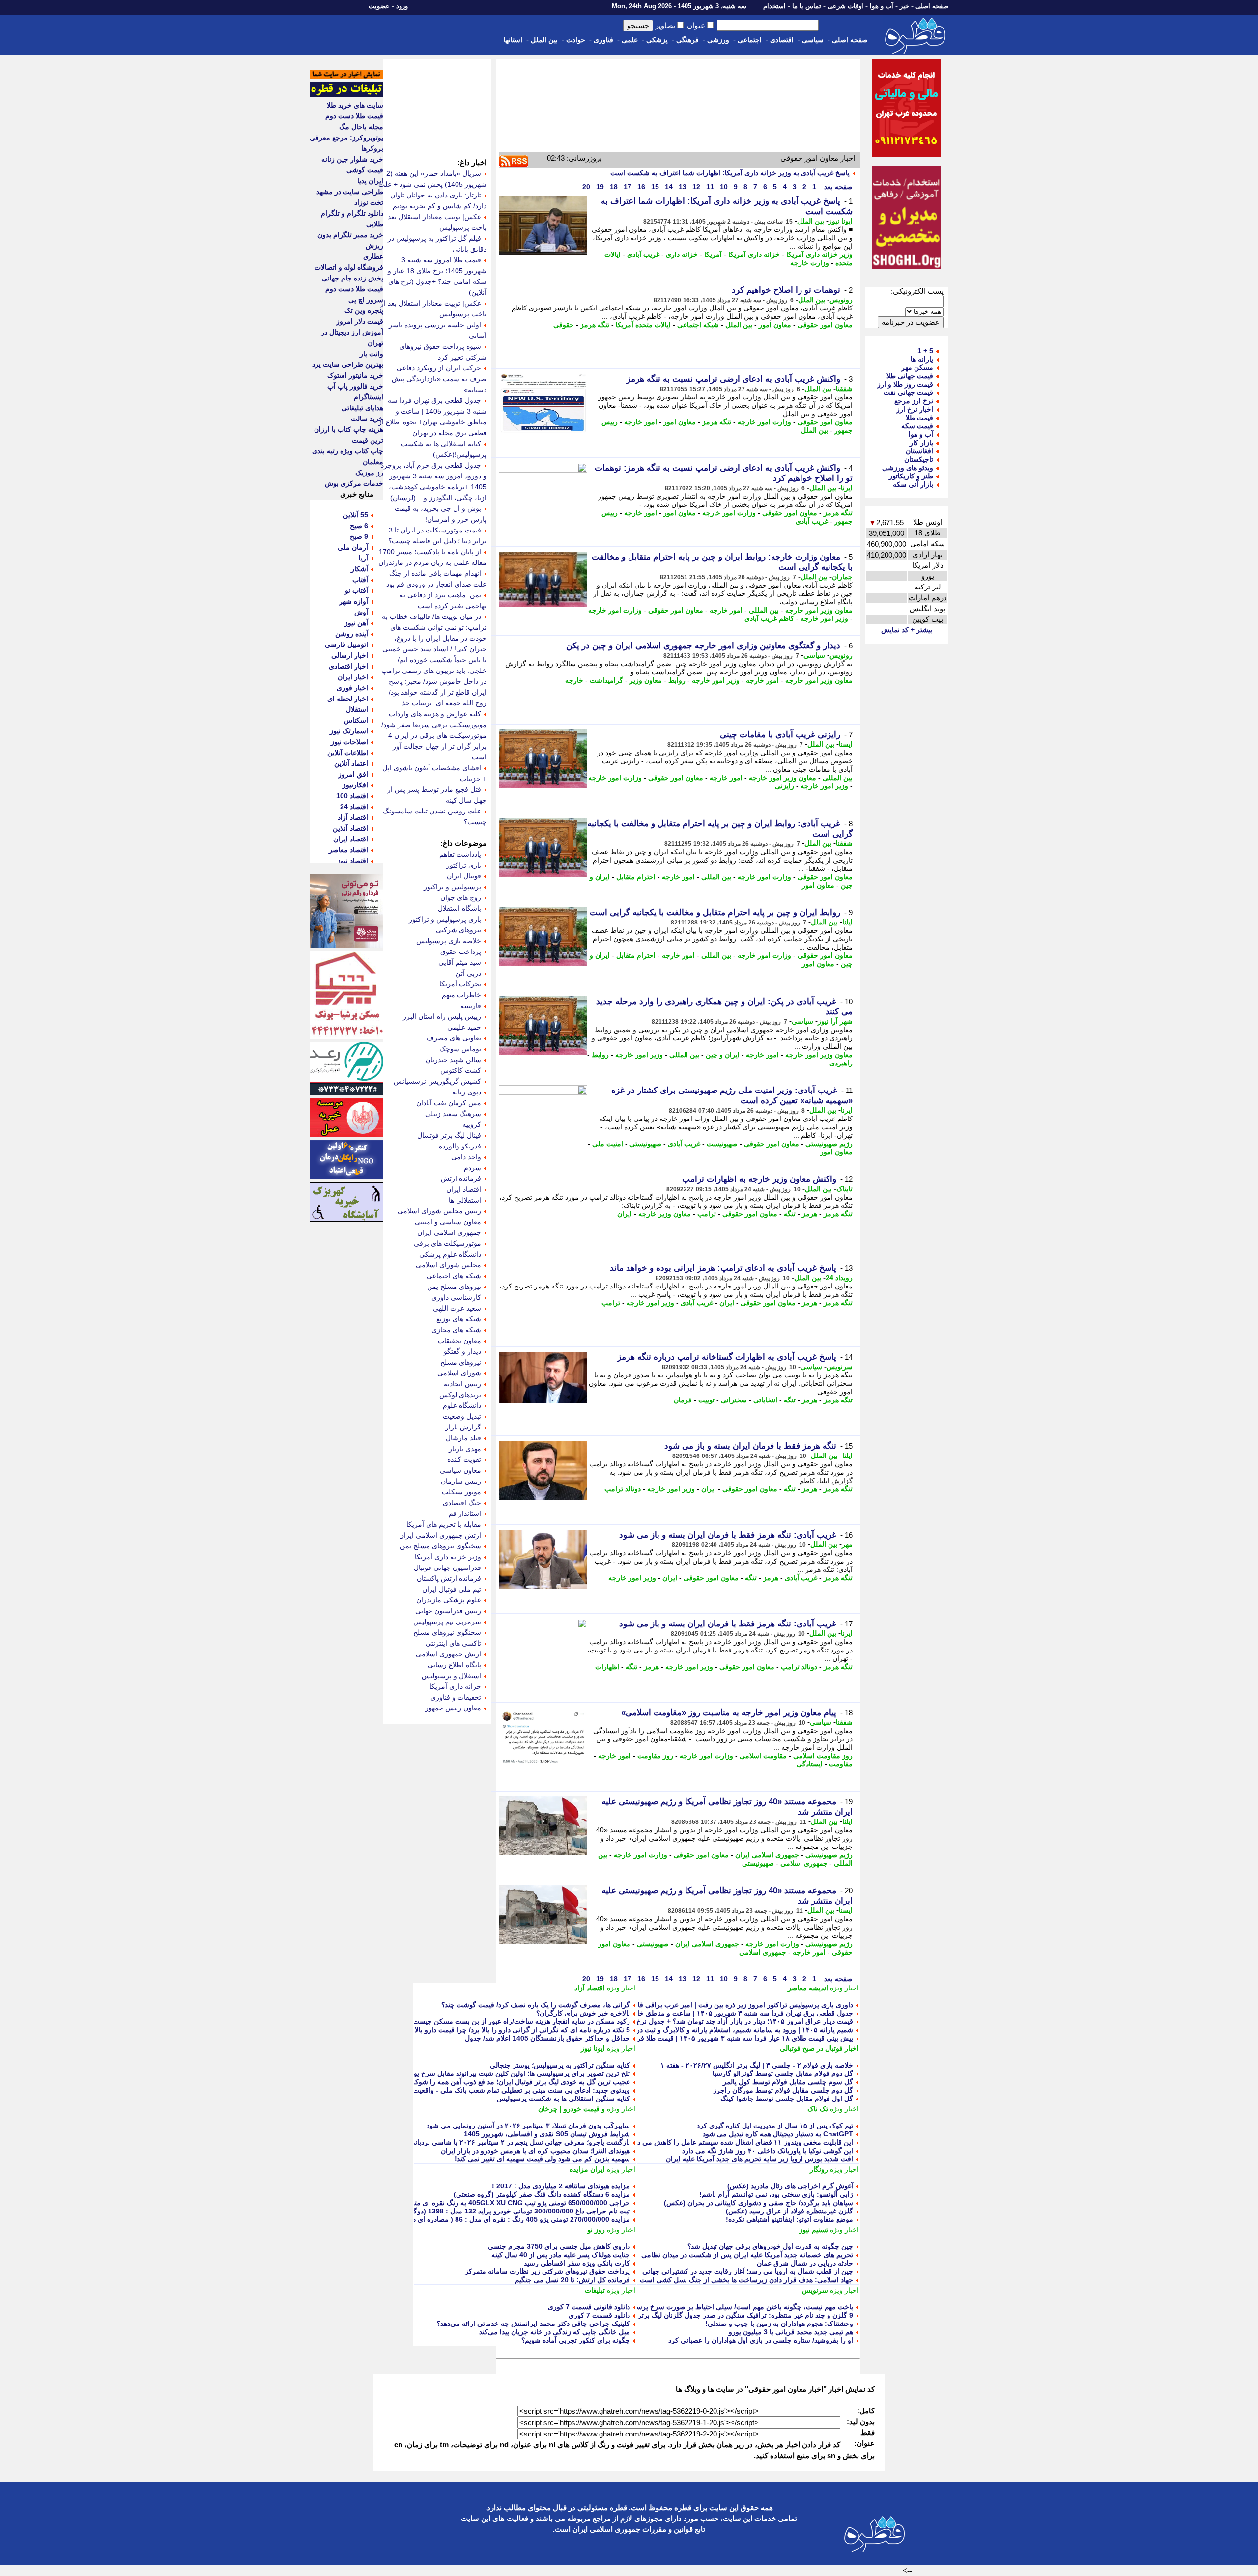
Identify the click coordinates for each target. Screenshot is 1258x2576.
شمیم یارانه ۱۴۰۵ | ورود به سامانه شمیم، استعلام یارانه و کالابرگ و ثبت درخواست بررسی (722, 2030)
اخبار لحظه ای (348, 699)
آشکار (359, 569)
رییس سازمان (461, 1481)
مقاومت (841, 1764)
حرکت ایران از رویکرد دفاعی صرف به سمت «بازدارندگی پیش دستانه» (439, 379)
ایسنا (846, 744)
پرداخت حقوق (461, 952)
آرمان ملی (353, 547)
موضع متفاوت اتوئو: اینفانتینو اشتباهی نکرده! (789, 2219)
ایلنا (847, 922)
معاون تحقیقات (459, 1341)
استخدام (774, 6)
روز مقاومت (655, 1756)
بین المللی (764, 610)
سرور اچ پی (366, 300)
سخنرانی (734, 1400)
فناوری (603, 40)
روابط (677, 680)
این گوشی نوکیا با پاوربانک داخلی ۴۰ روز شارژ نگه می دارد (768, 2151)
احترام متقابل (636, 877)
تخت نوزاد (369, 202)
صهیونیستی (645, 1144)
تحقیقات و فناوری (456, 1697)
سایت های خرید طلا (355, 105)
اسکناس (356, 720)
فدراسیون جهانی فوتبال (447, 1568)
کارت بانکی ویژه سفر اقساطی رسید (577, 2263)
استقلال (357, 709)
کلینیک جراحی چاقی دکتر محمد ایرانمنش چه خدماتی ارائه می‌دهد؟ (533, 2324)
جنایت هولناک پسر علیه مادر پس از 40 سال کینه (561, 2255)
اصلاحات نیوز (349, 742)
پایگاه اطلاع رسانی (454, 1665)
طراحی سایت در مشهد (350, 192)
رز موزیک (369, 473)
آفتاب (360, 580)
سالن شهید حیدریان (453, 1060)
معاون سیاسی (460, 1470)
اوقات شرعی (845, 6)
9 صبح (359, 536)
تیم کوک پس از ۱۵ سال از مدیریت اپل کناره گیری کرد (775, 2126)
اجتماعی (750, 40)
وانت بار (372, 354)
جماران (842, 577)
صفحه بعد (837, 187)
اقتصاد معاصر (348, 850)
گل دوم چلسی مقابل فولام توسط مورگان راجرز (783, 2090)
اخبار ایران (353, 677)
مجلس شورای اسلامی (448, 1265)
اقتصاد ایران (464, 1189)
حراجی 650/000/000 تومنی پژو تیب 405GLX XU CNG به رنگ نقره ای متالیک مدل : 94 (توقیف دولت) (481, 2203)
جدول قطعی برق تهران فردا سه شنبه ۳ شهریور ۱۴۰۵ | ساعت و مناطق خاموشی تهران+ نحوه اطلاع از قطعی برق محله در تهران (667, 2013)
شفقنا (844, 389)
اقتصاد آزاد (590, 1988)
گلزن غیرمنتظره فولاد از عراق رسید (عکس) (789, 2211)
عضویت (379, 6)
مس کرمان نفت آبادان (449, 1103)
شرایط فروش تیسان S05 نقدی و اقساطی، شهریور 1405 (547, 2134)
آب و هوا (882, 6)
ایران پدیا (370, 181)
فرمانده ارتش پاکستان (449, 1578)
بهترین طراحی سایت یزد (348, 364)
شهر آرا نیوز (835, 1021)
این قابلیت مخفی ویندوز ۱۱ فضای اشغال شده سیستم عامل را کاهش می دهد (742, 2142)
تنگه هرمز (595, 325)
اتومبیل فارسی (346, 644)
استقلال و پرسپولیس (451, 1676)
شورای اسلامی (459, 1373)
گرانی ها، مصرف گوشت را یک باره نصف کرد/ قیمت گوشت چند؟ (536, 2005)
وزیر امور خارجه (824, 618)
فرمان (683, 1400)
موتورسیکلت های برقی (447, 1243)
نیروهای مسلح (461, 1362)
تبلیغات (595, 2290)
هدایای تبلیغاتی (362, 408)
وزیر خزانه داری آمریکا (819, 254)
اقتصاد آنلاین (350, 828)
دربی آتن (468, 973)
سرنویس (840, 1367)
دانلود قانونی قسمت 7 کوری (589, 2307)
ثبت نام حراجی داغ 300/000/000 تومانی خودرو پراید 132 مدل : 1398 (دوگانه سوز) (509, 2211)
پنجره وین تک (364, 310)
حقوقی (564, 325)
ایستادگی (810, 1764)
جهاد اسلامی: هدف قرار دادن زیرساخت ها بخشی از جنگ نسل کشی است (746, 2280)
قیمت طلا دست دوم (354, 116)
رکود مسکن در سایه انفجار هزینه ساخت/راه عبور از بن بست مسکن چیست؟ (520, 2021)
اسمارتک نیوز (349, 731)
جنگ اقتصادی (462, 1503)
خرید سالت (367, 419)
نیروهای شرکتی (458, 930)
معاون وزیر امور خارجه (819, 610)
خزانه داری (682, 254)
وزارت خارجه (810, 263)
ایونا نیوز (841, 221)
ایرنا (847, 488)
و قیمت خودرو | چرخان (572, 2109)
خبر (904, 6)
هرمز (810, 1214)
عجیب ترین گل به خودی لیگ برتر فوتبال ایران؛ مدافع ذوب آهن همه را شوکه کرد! (513, 2082)
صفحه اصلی (932, 6)
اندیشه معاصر (808, 1988)
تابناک (844, 1189)
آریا (363, 558)
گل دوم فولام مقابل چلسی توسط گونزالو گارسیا (783, 2073)
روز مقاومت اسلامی (823, 1756)
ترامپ (707, 1214)
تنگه (790, 1214)
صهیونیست (722, 1144)
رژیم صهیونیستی (829, 1144)
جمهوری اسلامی (804, 1863)
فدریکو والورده (460, 1146)
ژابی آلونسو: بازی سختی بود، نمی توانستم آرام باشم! (776, 2194)
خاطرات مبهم (461, 995)
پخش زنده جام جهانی (353, 278)
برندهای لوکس (460, 1395)
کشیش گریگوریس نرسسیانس (437, 1081)
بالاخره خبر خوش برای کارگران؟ (583, 2013)
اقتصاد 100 (352, 796)
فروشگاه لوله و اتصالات (349, 267)
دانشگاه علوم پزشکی (450, 1254)
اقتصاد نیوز (353, 861)
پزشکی (657, 40)
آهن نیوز (356, 623)
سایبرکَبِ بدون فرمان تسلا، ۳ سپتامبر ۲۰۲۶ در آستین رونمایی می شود (528, 2126)
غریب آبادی (643, 254)
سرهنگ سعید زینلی (453, 1114)
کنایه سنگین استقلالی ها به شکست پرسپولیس (563, 2099)
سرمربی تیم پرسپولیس (447, 1622)
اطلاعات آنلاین (348, 753)
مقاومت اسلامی (763, 1756)
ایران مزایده (587, 2169)
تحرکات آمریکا (460, 984)
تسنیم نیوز (814, 2230)
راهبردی (841, 1063)
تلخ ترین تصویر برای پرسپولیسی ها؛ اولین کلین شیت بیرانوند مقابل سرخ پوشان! (514, 2073)
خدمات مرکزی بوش (354, 483)
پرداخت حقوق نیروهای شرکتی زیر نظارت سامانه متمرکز (547, 2271)
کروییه (472, 1124)
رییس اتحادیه (462, 1384)
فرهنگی (687, 40)
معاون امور (775, 325)
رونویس (841, 300)
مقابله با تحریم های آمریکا (444, 1524)
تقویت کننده (464, 1459)
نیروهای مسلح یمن (454, 1287)
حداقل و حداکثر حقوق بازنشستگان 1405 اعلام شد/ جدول (547, 2038)
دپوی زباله (467, 1092)
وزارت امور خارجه (764, 422)
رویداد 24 (839, 1278)
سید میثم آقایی (460, 962)
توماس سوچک (460, 1049)
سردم (472, 1168)
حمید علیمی (464, 1027)
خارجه (574, 680)
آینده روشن (352, 634)
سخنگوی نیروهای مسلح (447, 1632)
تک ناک (818, 2109)
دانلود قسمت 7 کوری (599, 2315)
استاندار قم (465, 1513)
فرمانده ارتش (461, 1178)
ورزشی (718, 40)
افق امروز (353, 774)
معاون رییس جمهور (453, 1708)
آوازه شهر (354, 601)
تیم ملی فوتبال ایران (452, 1589)
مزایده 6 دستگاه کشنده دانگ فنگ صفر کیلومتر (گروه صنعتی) (542, 2194)
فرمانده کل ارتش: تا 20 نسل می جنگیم (572, 2280)
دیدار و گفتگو (462, 1351)
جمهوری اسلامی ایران (767, 1855)
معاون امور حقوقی (825, 325)
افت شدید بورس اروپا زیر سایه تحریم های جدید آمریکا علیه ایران (759, 2159)
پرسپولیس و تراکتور (452, 887)
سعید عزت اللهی (457, 1308)
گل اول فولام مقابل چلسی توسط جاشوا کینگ (787, 2099)
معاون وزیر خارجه (665, 1214)
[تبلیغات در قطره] (346, 94)
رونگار (819, 2169)
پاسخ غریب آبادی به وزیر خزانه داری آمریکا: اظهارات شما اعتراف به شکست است (730, 173)
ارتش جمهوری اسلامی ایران (440, 1535)
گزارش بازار (463, 1427)
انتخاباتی (765, 1400)
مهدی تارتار (465, 1449)
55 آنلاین (356, 515)
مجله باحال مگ (361, 127)
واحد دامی (466, 1157)
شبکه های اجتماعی (454, 1276)
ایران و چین (723, 1055)
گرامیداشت (606, 680)
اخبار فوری (352, 688)
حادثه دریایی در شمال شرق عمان (805, 2263)
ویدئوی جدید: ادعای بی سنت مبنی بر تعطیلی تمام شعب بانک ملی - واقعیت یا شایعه (509, 2090)
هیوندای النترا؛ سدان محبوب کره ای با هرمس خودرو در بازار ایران (535, 2151)
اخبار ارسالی (350, 655)
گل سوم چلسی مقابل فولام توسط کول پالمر (788, 2082)
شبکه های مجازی (456, 1330)
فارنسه (471, 1006)
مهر (847, 1544)
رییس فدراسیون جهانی (448, 1611)
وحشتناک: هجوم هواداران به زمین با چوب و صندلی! (779, 2324)
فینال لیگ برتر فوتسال (449, 1135)
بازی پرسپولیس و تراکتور (445, 919)
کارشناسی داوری (456, 1297)
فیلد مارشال (463, 1438)
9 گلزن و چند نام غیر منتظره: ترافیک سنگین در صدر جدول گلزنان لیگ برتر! (744, 2315)
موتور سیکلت (461, 1492)
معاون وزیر (646, 680)
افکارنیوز (355, 785)
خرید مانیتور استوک (355, 375)
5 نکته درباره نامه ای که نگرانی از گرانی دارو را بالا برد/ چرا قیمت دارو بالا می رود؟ (509, 2030)
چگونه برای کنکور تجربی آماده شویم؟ (576, 2340)
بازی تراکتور (464, 865)
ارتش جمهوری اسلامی (448, 1654)
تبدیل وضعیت (462, 1416)
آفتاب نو (357, 590)
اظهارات (607, 1667)
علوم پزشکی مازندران (449, 1600)
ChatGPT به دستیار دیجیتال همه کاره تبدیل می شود (778, 2134)
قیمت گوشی (365, 170)
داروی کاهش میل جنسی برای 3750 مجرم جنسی (559, 2246)
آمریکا (713, 254)
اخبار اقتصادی (348, 666)
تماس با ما (807, 6)
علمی (630, 40)
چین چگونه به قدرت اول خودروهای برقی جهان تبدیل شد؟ (770, 2246)
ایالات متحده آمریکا (643, 325)
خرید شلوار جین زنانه (352, 159)
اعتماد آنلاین (351, 763)
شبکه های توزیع (459, 1319)
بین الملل (544, 40)
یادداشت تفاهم (460, 854)
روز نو (596, 2230)
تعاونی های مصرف (454, 1038)
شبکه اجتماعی (698, 325)
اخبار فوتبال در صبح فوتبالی (819, 2048)
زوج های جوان (461, 897)
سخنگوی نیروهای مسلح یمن (441, 1546)
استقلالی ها (465, 1200)
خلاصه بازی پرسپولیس (449, 941)
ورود (402, 6)
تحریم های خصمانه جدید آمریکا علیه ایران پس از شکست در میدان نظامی (747, 2255)
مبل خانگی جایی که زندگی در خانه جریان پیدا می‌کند (555, 2332)
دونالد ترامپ (623, 1489)
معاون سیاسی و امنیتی (448, 1222)
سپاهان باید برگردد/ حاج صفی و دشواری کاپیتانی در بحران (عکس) (758, 2203)
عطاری (373, 256)
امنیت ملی (608, 1144)
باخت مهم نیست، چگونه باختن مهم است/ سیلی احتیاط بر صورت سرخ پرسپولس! (735, 2307)
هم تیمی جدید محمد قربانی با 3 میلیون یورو (791, 2332)
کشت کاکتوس (461, 1070)
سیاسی (813, 40)
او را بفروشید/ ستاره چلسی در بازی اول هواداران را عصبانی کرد (761, 2340)
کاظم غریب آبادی (769, 618)
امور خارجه (641, 422)
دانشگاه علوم (462, 1405)
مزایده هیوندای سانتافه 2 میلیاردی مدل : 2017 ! (561, 2186)
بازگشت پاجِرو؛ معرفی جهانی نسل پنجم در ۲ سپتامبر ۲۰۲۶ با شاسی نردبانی (520, 2142)
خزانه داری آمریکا (754, 254)
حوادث (576, 40)
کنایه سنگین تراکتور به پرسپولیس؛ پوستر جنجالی (560, 2065)
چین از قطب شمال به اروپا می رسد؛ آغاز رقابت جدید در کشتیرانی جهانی (748, 2271)
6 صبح (359, 526)
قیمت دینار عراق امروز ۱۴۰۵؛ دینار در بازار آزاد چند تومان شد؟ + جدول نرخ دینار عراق (729, 2021)
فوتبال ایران (464, 876)
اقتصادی (782, 40)
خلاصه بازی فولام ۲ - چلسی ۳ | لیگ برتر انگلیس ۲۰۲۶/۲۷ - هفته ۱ (757, 2065)
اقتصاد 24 (354, 807)
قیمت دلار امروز (360, 321)
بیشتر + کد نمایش (907, 630)
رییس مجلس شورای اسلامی (439, 1211)
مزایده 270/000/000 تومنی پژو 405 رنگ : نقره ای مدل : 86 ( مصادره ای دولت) (514, 2219)
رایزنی (785, 786)
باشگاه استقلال (459, 908)
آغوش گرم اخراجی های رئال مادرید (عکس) (790, 2186)
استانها (513, 40)
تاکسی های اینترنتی (453, 1643)
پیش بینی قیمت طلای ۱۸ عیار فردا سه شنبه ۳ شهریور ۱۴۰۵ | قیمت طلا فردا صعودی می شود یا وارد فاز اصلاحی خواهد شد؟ (674, 2038)
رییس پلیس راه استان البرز (442, 1016)
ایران (625, 1214)
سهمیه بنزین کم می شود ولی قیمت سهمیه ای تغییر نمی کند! (542, 2159)
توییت (706, 1400)
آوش (361, 612)
